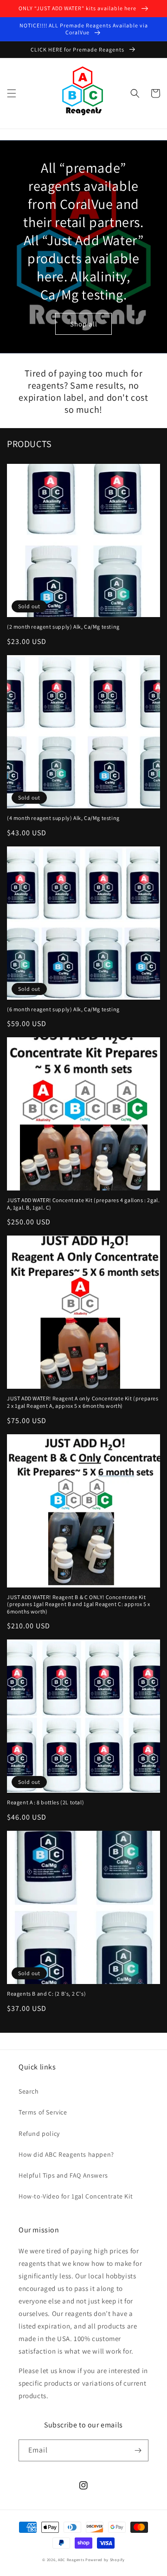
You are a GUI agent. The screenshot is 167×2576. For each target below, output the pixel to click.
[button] (12, 93)
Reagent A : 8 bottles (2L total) (45, 1802)
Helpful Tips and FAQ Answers (63, 2175)
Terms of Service (43, 2112)
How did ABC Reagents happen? (66, 2154)
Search (29, 2091)
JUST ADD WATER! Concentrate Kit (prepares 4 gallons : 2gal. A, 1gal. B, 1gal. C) (83, 1204)
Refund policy (39, 2134)
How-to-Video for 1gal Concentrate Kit (76, 2196)
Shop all (84, 324)
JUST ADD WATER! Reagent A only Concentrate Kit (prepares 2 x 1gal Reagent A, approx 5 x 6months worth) (83, 1402)
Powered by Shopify (105, 2560)
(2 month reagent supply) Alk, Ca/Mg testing (63, 627)
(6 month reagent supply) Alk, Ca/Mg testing (63, 1009)
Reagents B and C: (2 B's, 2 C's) (46, 1994)
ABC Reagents (71, 2560)
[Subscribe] (138, 2450)
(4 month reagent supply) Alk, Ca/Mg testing (63, 818)
